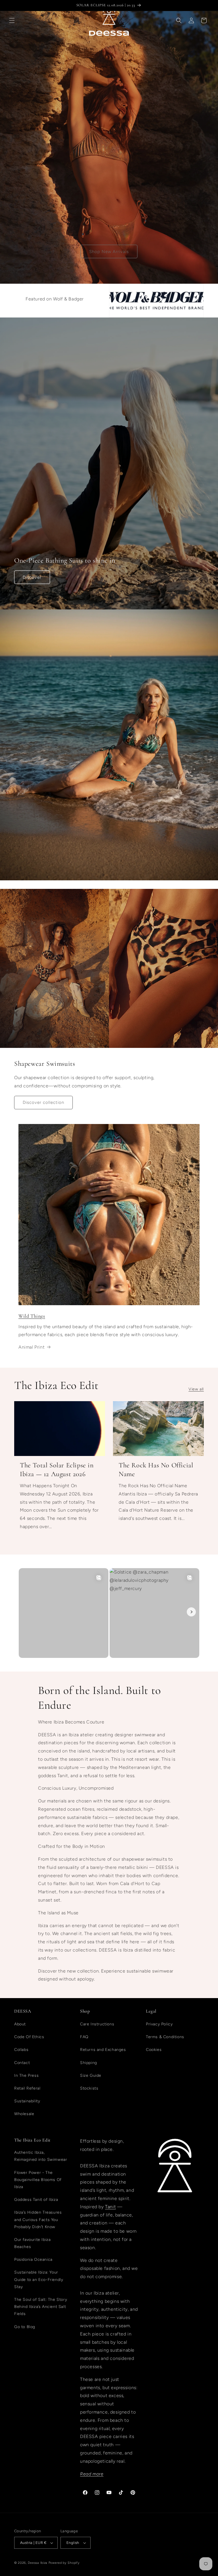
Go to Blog (25, 2327)
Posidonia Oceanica (33, 2260)
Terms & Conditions (165, 2037)
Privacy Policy (159, 2024)
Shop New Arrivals (109, 252)
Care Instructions (97, 2024)
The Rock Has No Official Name (156, 1470)
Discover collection (43, 1102)
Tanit (110, 2207)
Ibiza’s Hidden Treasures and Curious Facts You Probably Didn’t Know (38, 2219)
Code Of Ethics (29, 2037)
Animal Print (32, 1347)
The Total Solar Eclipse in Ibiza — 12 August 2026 (57, 1470)
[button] (12, 20)
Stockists (89, 2088)
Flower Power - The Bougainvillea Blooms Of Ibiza (38, 2180)
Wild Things (32, 1316)
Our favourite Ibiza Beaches (32, 2243)
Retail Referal (27, 2088)
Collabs (21, 2050)
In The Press (26, 2075)
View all (196, 1389)
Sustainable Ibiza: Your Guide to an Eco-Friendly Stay (39, 2279)
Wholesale (24, 2114)
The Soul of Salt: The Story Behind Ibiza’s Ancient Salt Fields (41, 2307)
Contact (22, 2063)
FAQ (84, 2037)
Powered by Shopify (64, 2563)
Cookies (154, 2050)
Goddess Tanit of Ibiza (36, 2200)
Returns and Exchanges (103, 2050)
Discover (32, 577)
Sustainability (27, 2101)
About (20, 2024)
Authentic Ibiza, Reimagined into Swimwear (41, 2156)
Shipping (89, 2063)
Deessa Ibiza (38, 2563)
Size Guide (91, 2075)
